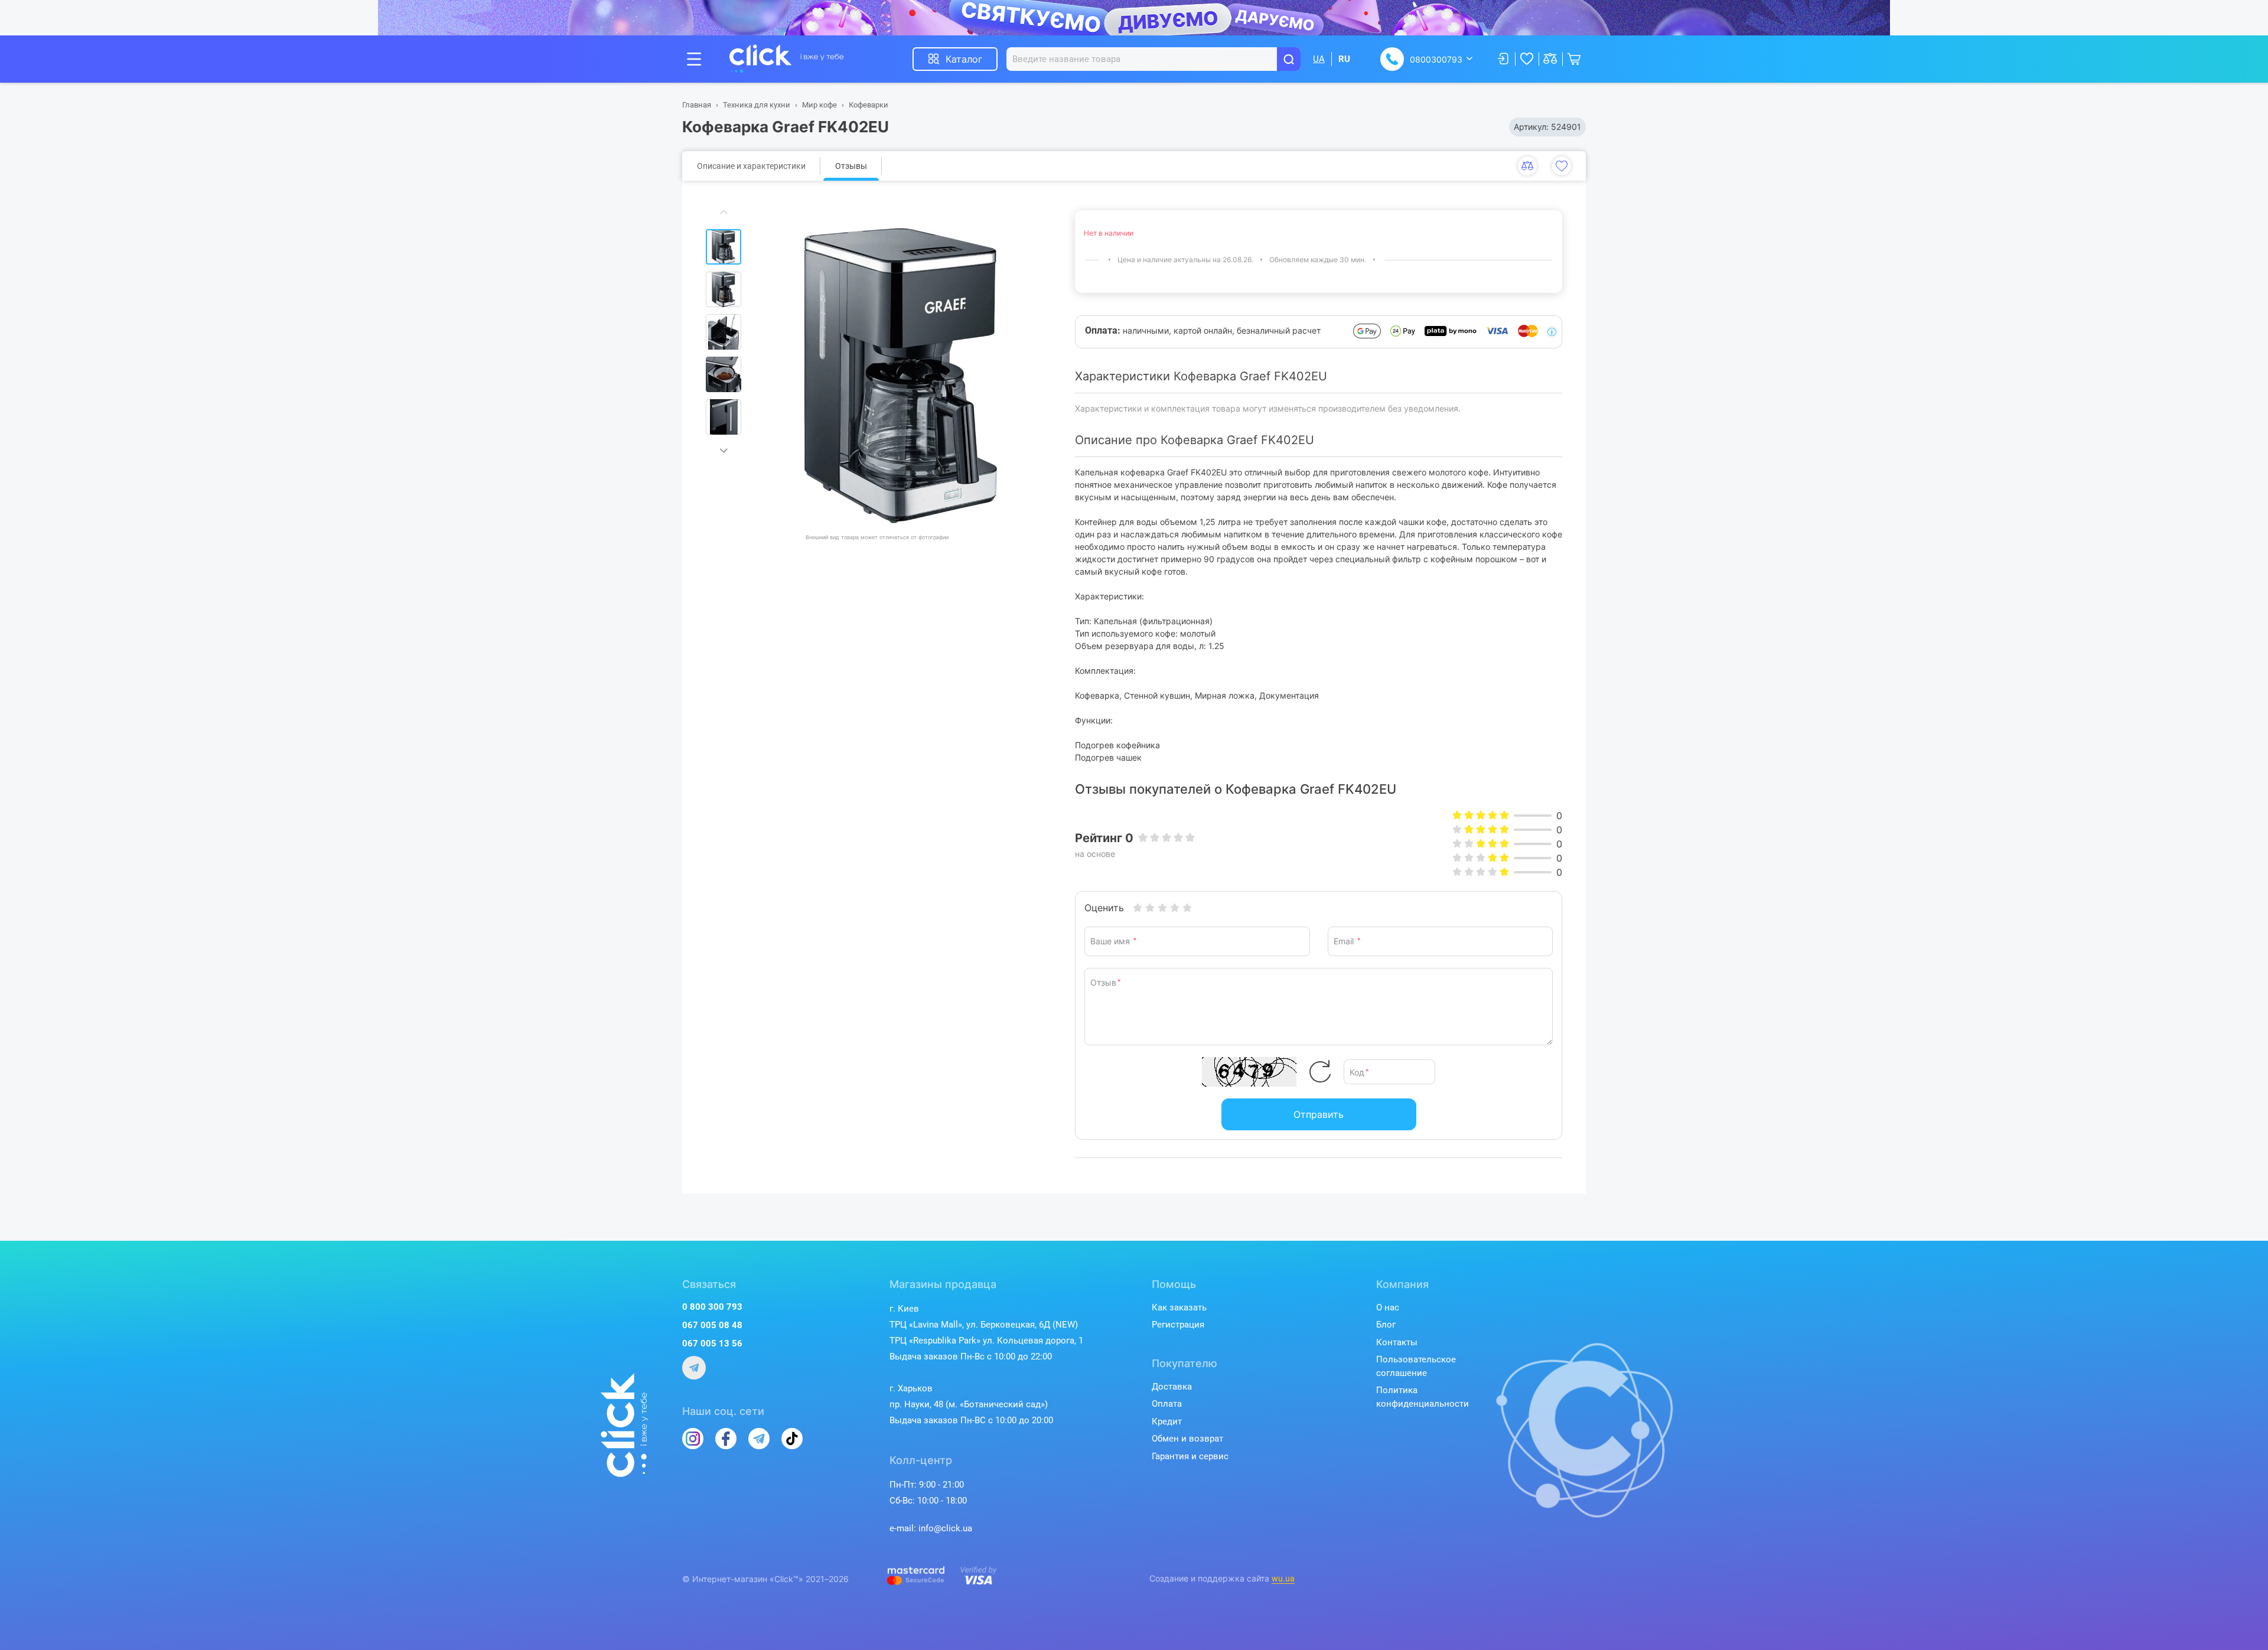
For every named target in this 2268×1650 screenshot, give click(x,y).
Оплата (1167, 1404)
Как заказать (1179, 1307)
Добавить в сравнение (1527, 166)
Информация (1552, 332)
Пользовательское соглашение (1416, 1366)
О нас (1388, 1307)
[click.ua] (787, 59)
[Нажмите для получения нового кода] (1320, 1072)
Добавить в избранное (1562, 166)
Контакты (1397, 1342)
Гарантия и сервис (1190, 1456)
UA (1319, 59)
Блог (1386, 1325)
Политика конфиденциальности (1423, 1397)
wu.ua (1283, 1579)
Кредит (1167, 1421)
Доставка (1172, 1387)
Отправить (1319, 1114)
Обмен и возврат (1187, 1439)
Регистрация (1178, 1325)
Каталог (964, 59)
